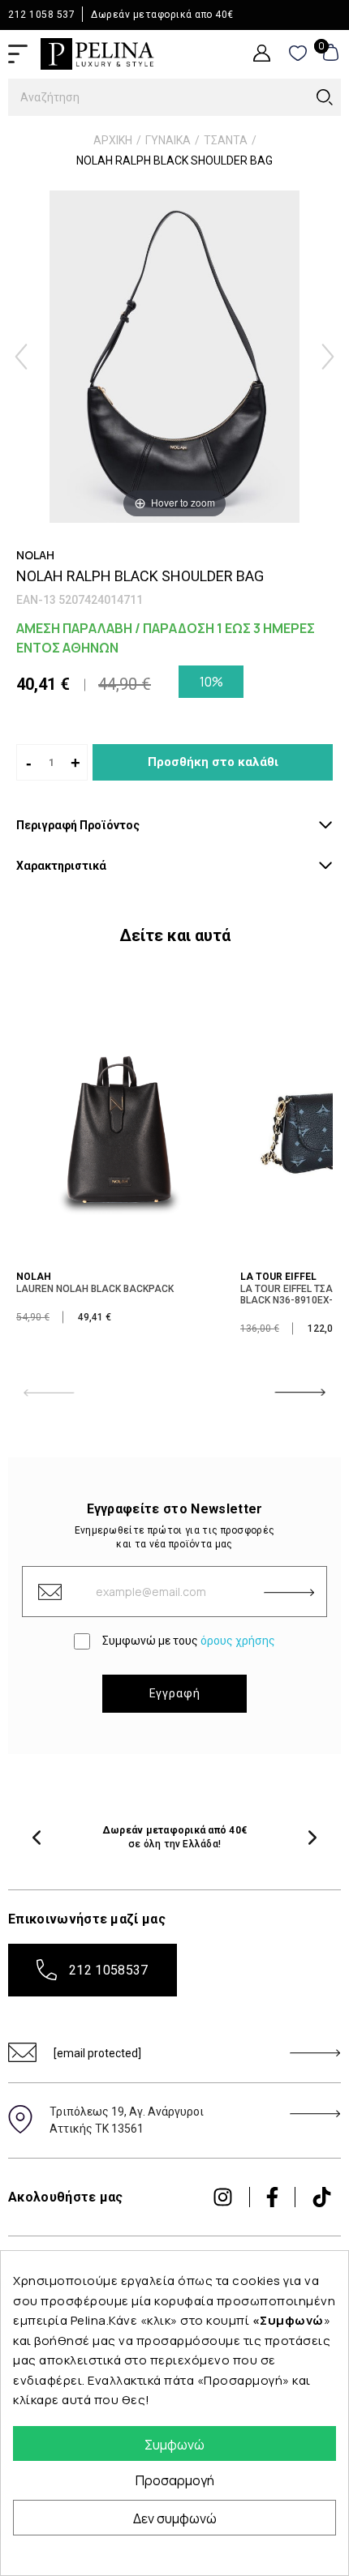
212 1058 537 (41, 15)
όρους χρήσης (238, 1641)
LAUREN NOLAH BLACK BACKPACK (95, 1289)
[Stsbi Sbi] (223, 2197)
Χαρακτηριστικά (61, 866)
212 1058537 (109, 1970)
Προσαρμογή (175, 2480)
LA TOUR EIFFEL (278, 1277)
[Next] (328, 357)
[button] (37, 1838)
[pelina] (97, 53)
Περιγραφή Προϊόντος (78, 825)
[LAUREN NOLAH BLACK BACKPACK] (118, 1123)
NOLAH (34, 1277)
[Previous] (21, 357)
